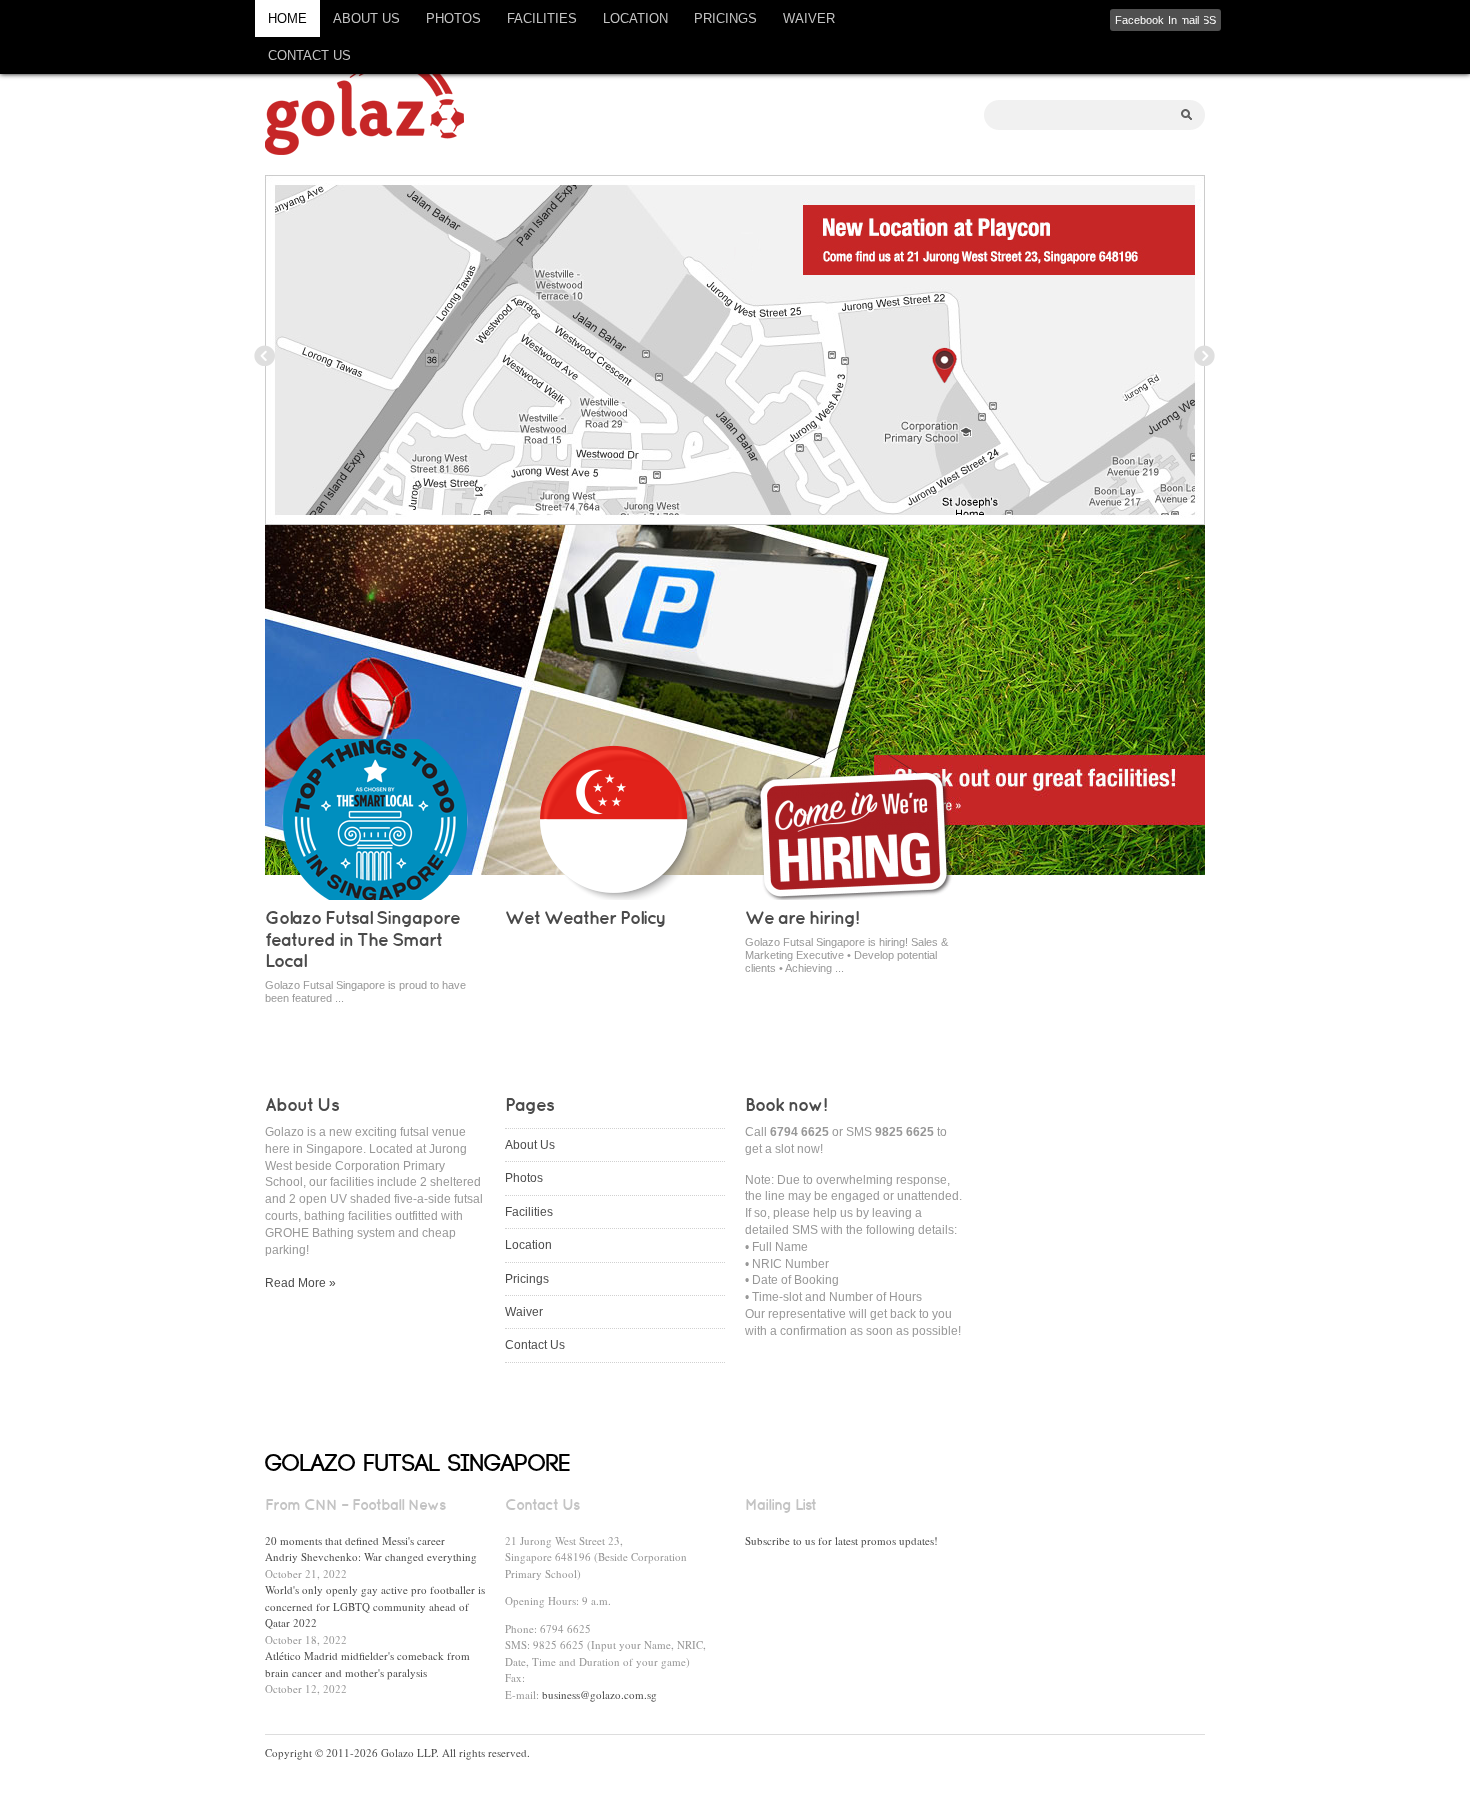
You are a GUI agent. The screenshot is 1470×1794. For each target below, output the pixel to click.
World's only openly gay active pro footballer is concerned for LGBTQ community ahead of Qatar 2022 (375, 1606)
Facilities (542, 18)
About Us (366, 18)
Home (287, 18)
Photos (453, 18)
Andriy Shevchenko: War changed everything (371, 1556)
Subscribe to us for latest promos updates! (841, 1540)
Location (635, 18)
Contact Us (309, 55)
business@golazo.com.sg (599, 1694)
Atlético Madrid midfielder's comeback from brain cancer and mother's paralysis (367, 1664)
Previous (265, 355)
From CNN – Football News (355, 1506)
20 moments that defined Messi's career (355, 1540)
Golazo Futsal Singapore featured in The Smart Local (362, 940)
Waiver (809, 18)
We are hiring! (802, 919)
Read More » (300, 1283)
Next (1205, 355)
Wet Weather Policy (585, 919)
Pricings (725, 18)
